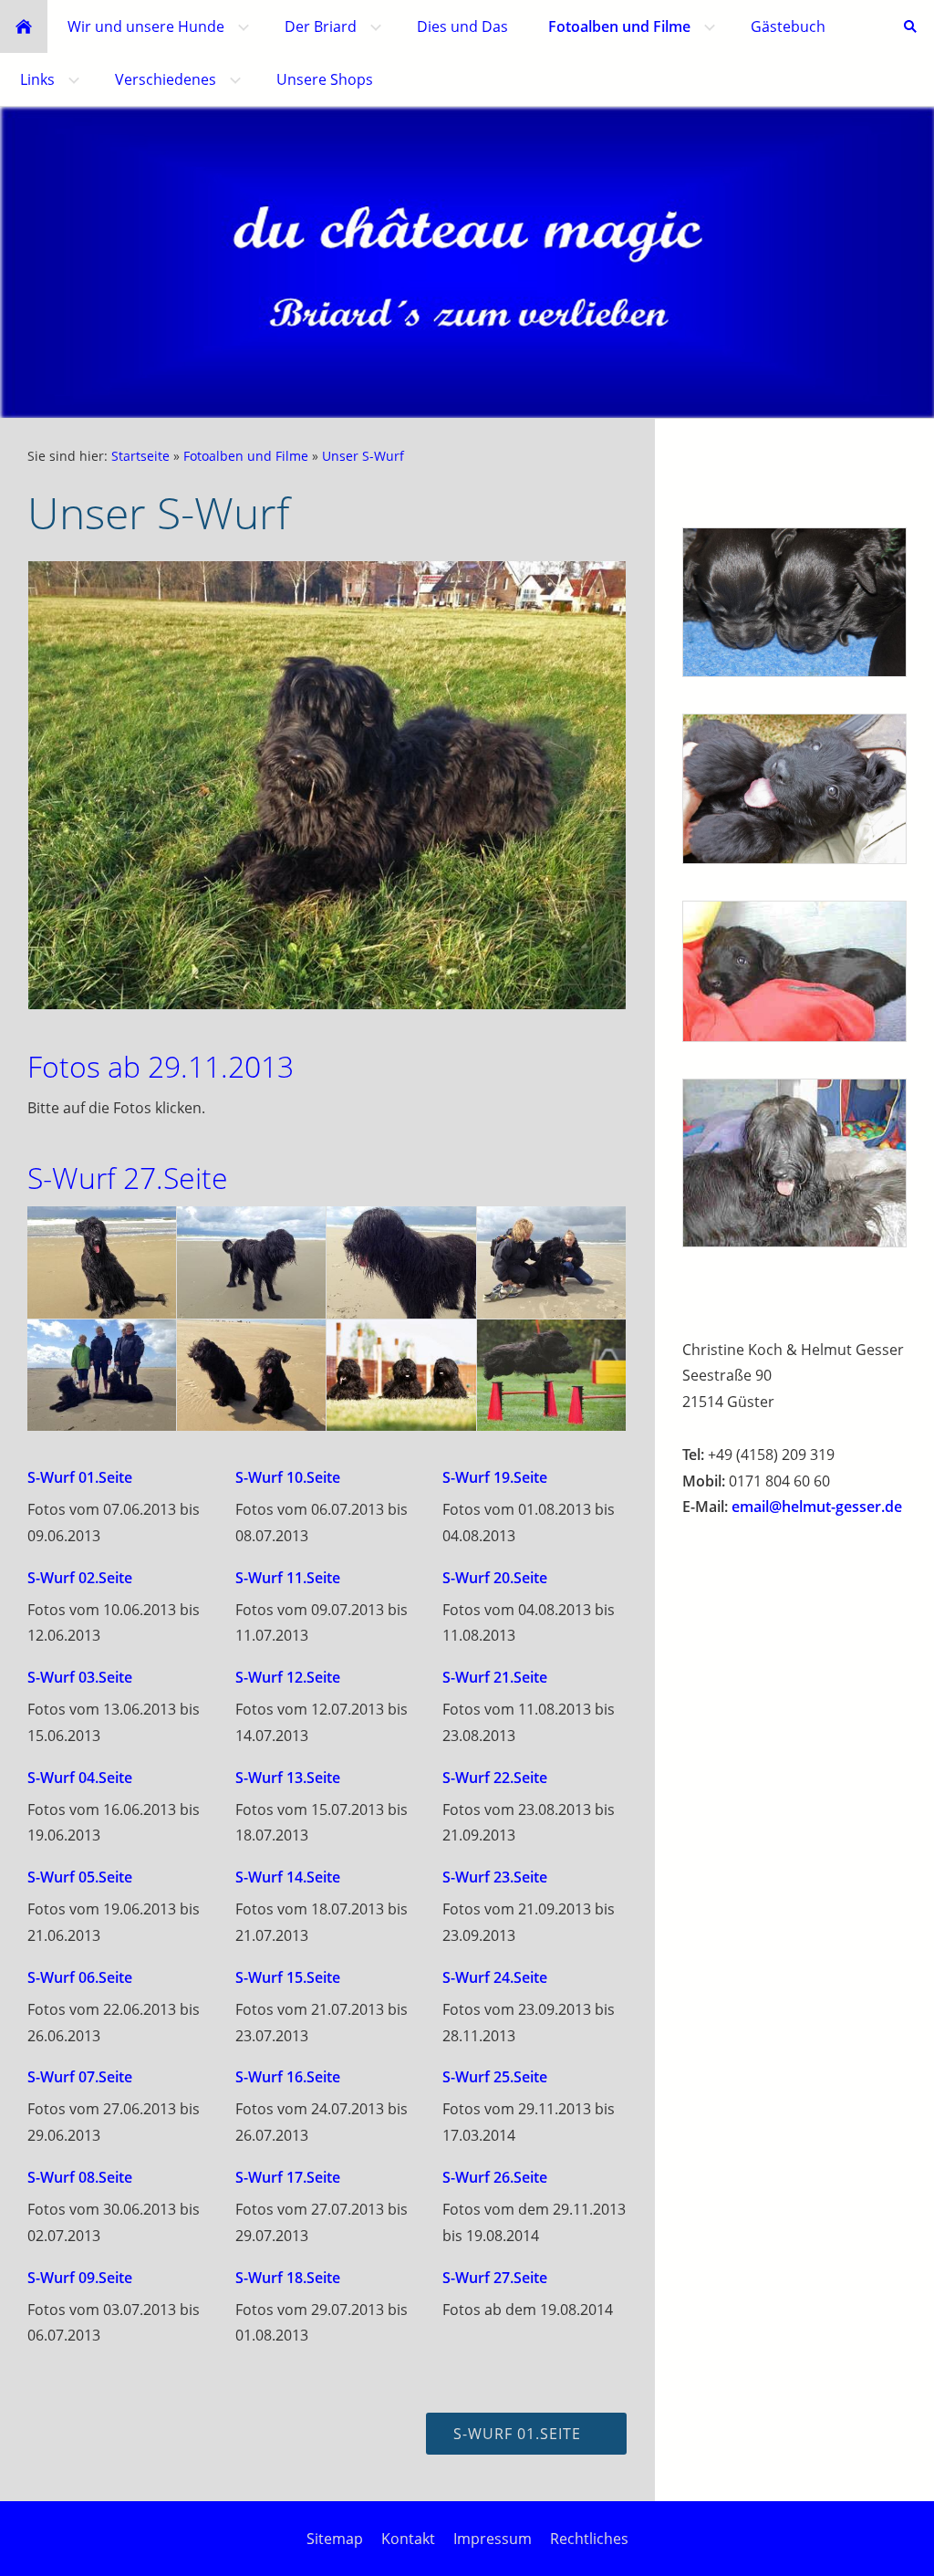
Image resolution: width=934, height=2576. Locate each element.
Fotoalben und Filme (246, 456)
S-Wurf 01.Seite (80, 1477)
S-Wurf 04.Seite (80, 1778)
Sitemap (335, 2539)
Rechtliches (589, 2539)
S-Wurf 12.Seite (288, 1677)
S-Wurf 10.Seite (288, 1477)
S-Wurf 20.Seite (495, 1578)
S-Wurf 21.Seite (495, 1677)
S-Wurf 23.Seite (495, 1877)
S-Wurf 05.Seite (80, 1877)
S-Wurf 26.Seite (495, 2177)
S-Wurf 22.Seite (495, 1778)
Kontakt (408, 2539)
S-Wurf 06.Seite (80, 1977)
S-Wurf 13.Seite (288, 1778)
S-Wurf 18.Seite (288, 2278)
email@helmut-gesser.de (817, 1507)
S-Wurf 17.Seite (288, 2177)
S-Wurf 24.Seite (495, 1977)
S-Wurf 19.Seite (495, 1477)
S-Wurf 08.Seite (80, 2177)
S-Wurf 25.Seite (495, 2077)
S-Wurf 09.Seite (80, 2278)
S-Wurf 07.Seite (80, 2077)
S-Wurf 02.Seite (80, 1578)
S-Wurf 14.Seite (288, 1877)
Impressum (493, 2539)
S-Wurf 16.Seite (288, 2077)
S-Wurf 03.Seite (80, 1677)
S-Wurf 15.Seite (288, 1977)
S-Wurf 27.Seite (495, 2278)
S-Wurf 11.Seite (288, 1578)
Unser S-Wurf (363, 456)
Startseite (140, 456)
